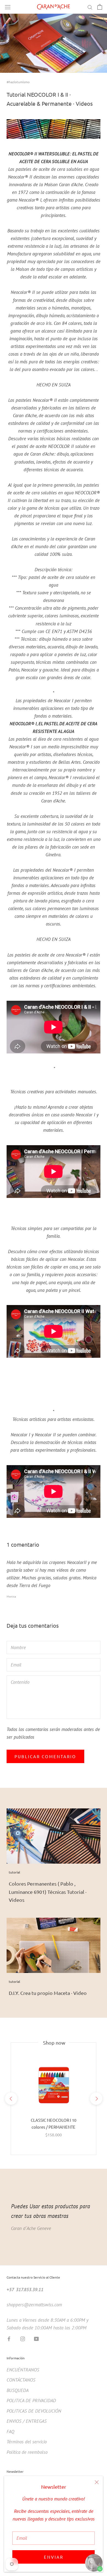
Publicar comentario (45, 1756)
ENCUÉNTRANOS (23, 2370)
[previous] (11, 2099)
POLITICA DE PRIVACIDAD (31, 2401)
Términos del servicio (27, 2442)
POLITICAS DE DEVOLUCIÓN (34, 2411)
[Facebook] (9, 2338)
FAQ (10, 2432)
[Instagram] (23, 2338)
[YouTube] (36, 2338)
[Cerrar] (97, 2482)
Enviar (54, 2557)
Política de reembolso (27, 2452)
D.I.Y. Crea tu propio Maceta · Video (48, 1993)
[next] (96, 2099)
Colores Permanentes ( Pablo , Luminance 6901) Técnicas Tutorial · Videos (48, 1892)
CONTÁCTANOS (21, 2380)
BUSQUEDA (18, 2390)
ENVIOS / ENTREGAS (27, 2421)
